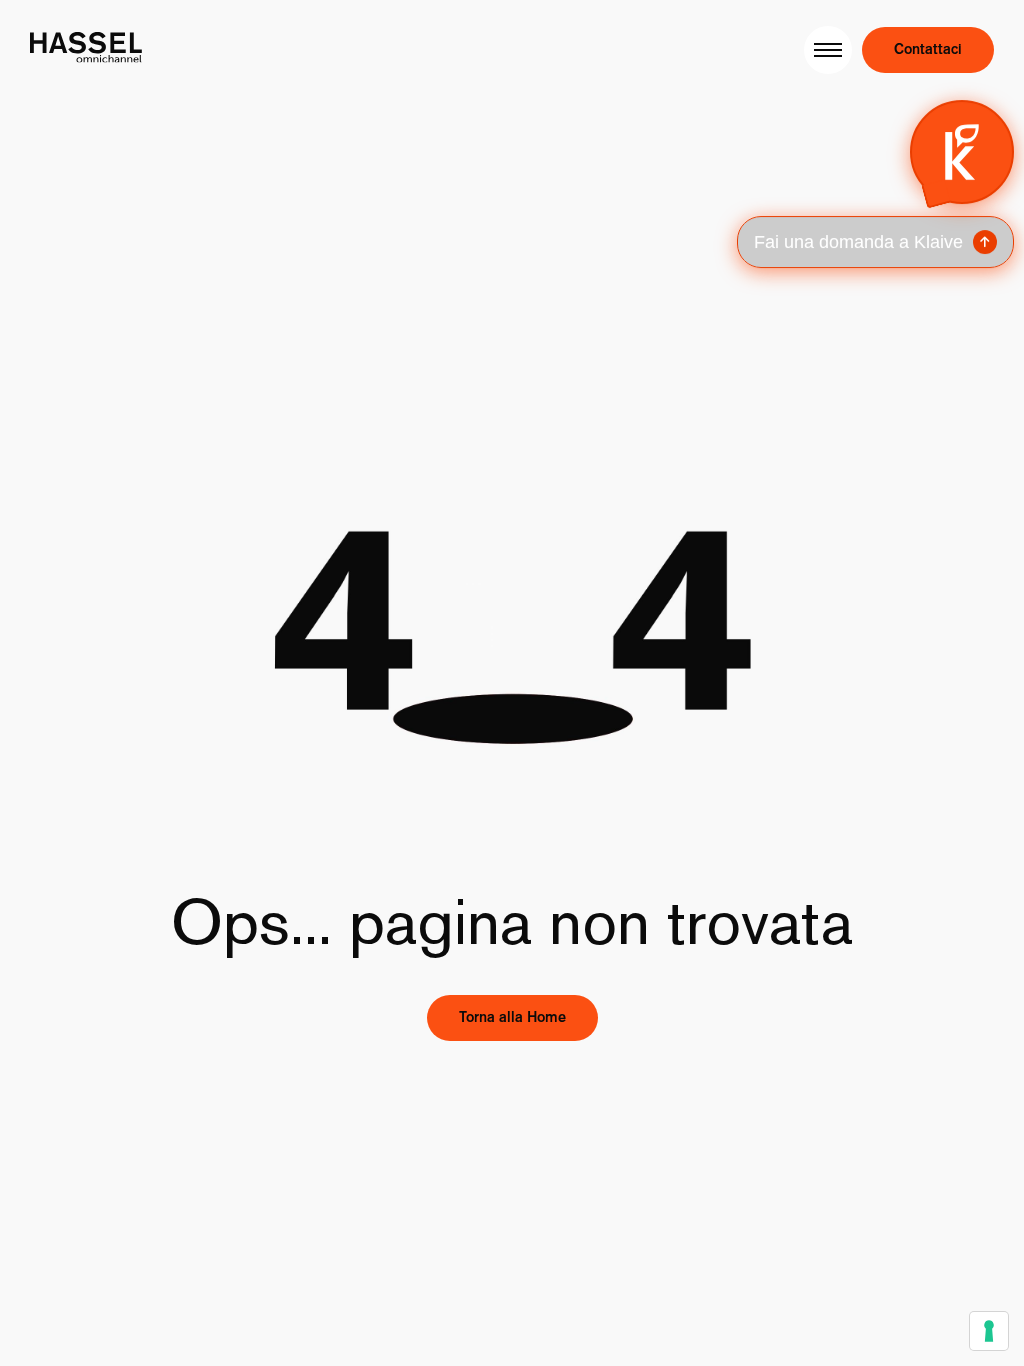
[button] (874, 184)
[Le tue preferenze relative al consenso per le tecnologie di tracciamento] (989, 1331)
